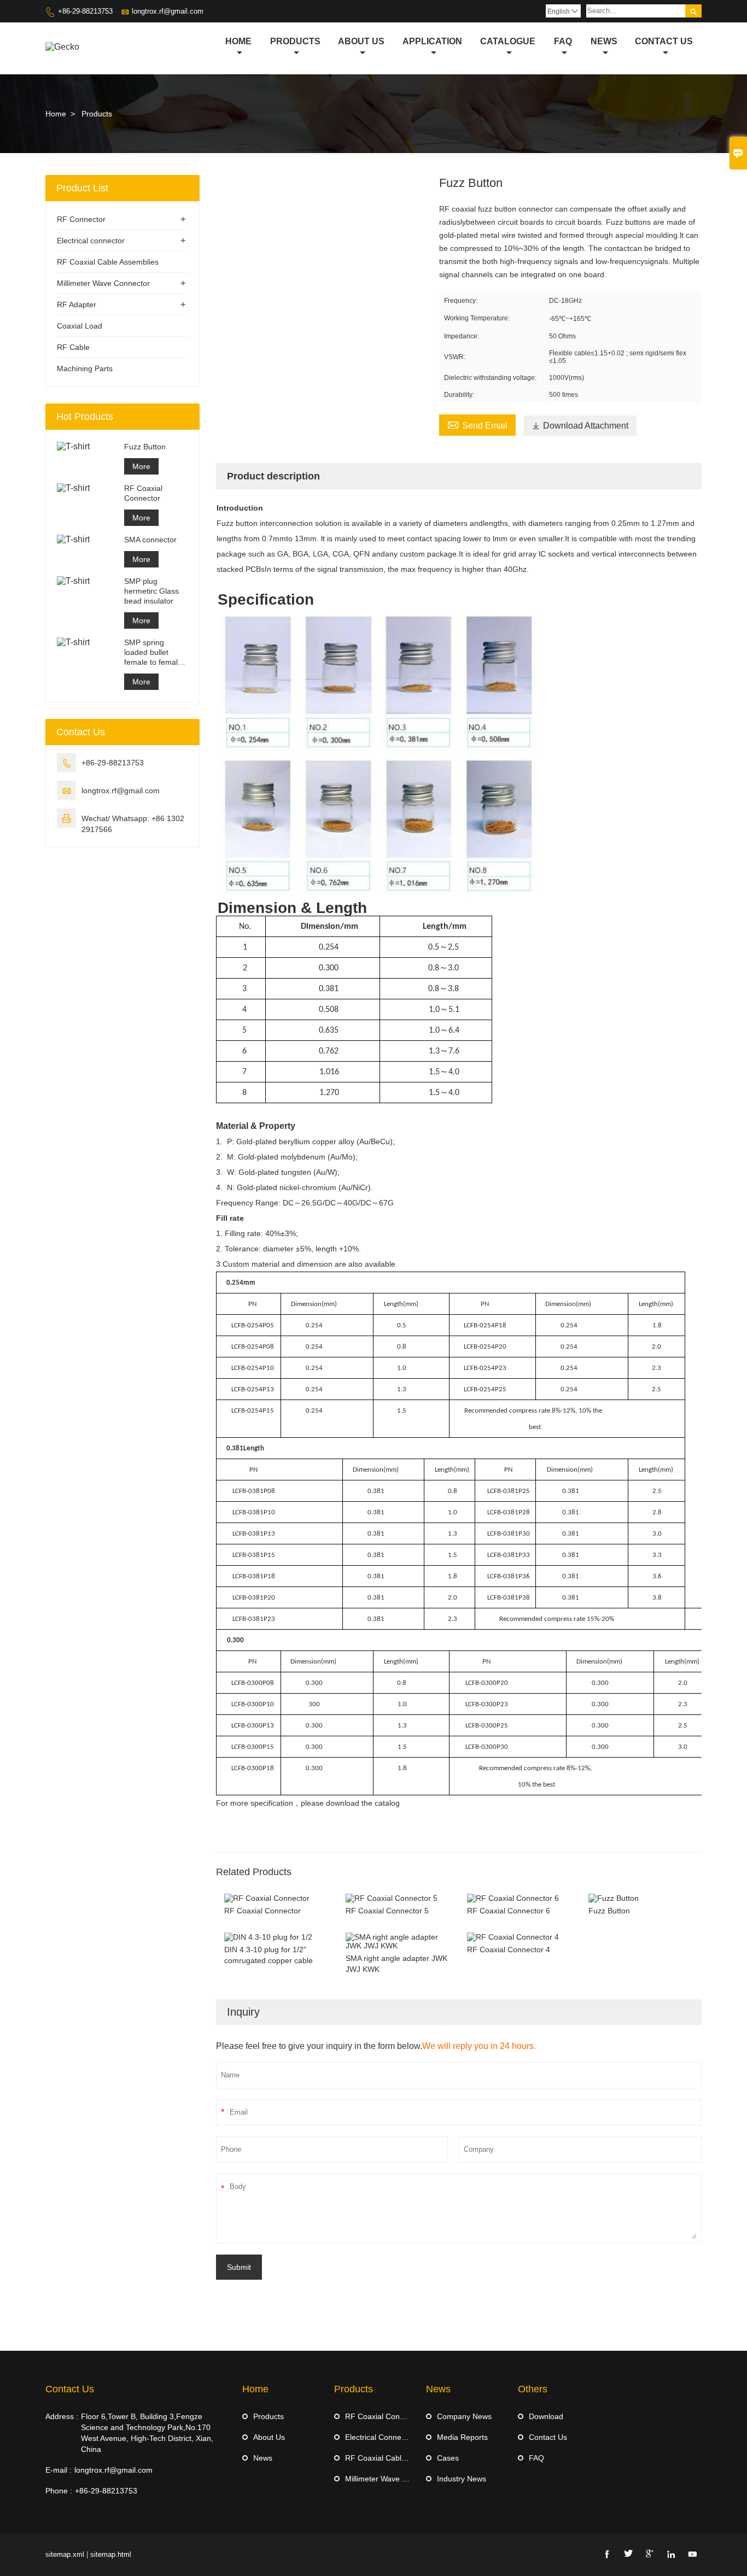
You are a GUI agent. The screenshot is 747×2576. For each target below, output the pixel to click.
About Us (361, 41)
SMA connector (150, 540)
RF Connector (81, 219)
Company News (464, 2416)
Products (295, 41)
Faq (563, 41)
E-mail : (59, 2470)
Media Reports (462, 2437)
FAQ (536, 2458)
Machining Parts (85, 368)
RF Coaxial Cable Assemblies (108, 262)
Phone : (59, 2491)
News (604, 41)
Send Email (477, 424)
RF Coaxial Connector (143, 493)
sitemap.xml (65, 2554)
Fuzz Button (145, 447)
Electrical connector (91, 241)
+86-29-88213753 (85, 11)
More (141, 466)
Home (238, 41)
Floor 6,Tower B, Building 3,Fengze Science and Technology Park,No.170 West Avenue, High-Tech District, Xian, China (147, 2433)
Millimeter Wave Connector (103, 283)
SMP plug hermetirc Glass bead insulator (151, 591)
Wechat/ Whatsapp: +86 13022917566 (133, 824)
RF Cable (73, 347)
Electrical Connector (380, 2437)
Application (432, 41)
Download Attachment (580, 426)
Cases (448, 2458)
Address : (62, 2416)
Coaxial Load (80, 326)
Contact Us (664, 41)
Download (546, 2416)
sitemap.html (111, 2554)
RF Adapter (77, 305)
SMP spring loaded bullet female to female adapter (153, 652)
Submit (239, 2267)
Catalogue (508, 41)
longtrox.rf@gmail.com (168, 11)
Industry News (462, 2479)
